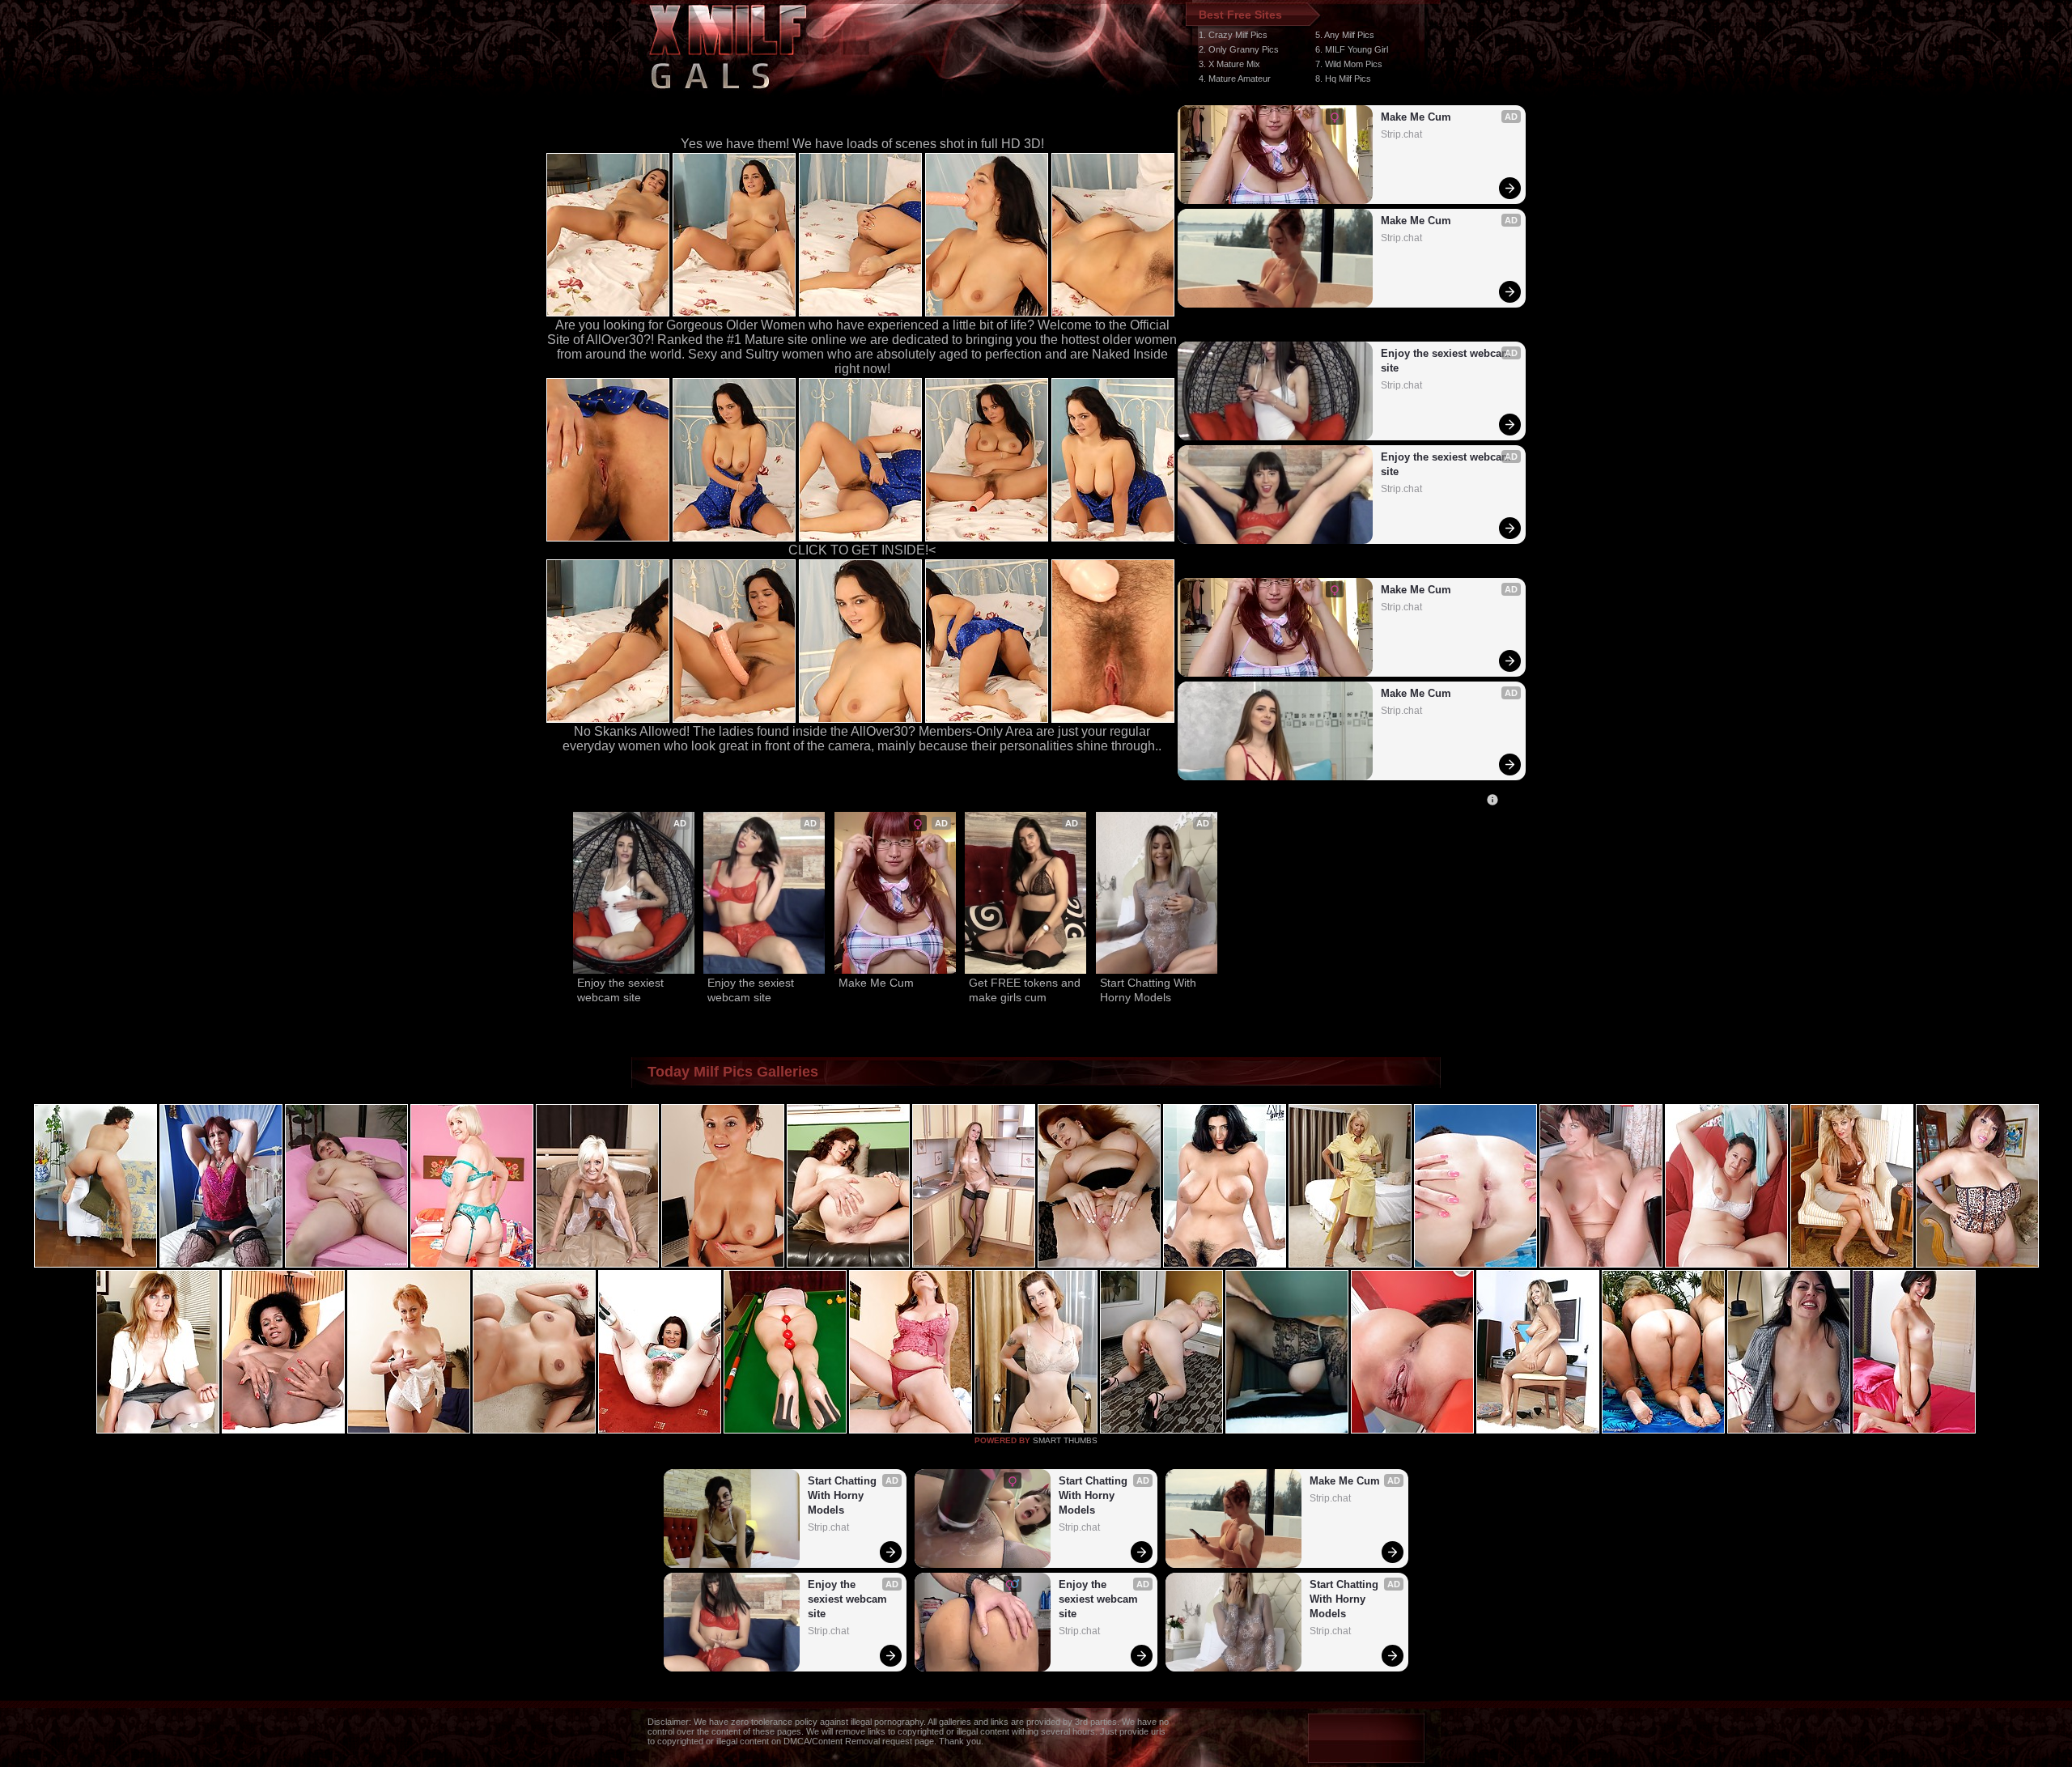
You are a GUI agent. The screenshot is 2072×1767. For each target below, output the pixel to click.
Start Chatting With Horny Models (1150, 990)
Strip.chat (1401, 134)
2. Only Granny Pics (1239, 49)
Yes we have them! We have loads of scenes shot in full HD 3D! (862, 144)
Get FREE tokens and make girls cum (1025, 990)
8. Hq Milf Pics (1343, 79)
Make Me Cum (1416, 117)
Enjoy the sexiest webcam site (1446, 361)
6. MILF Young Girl (1352, 49)
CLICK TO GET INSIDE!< (862, 550)
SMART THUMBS (1065, 1440)
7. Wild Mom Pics (1349, 64)
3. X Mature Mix (1229, 64)
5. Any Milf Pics (1345, 35)
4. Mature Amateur (1235, 79)
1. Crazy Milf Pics (1233, 35)
